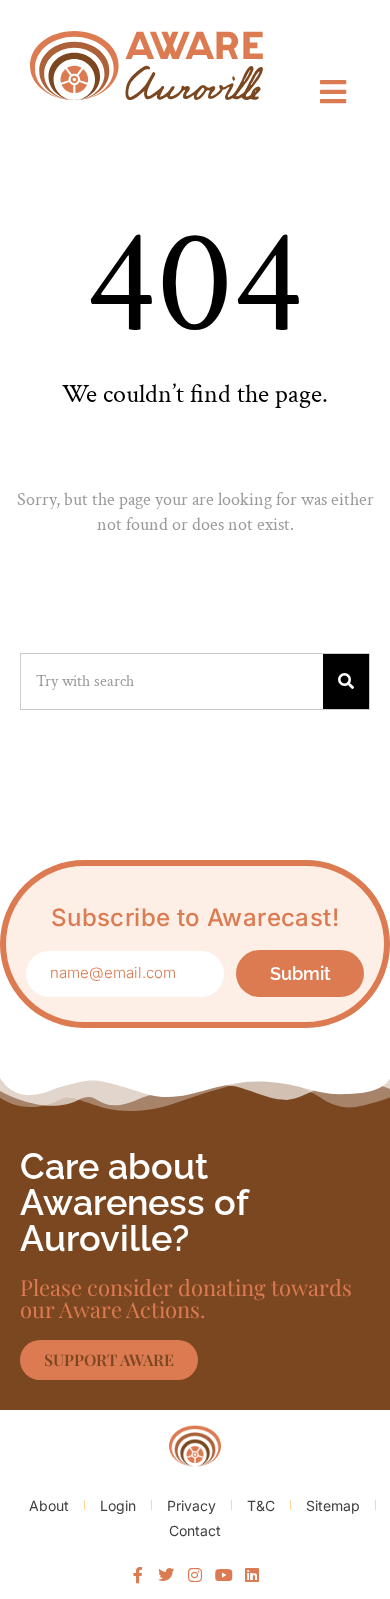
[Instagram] (195, 1576)
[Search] (346, 681)
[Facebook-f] (138, 1576)
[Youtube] (224, 1576)
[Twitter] (167, 1576)
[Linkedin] (252, 1576)
